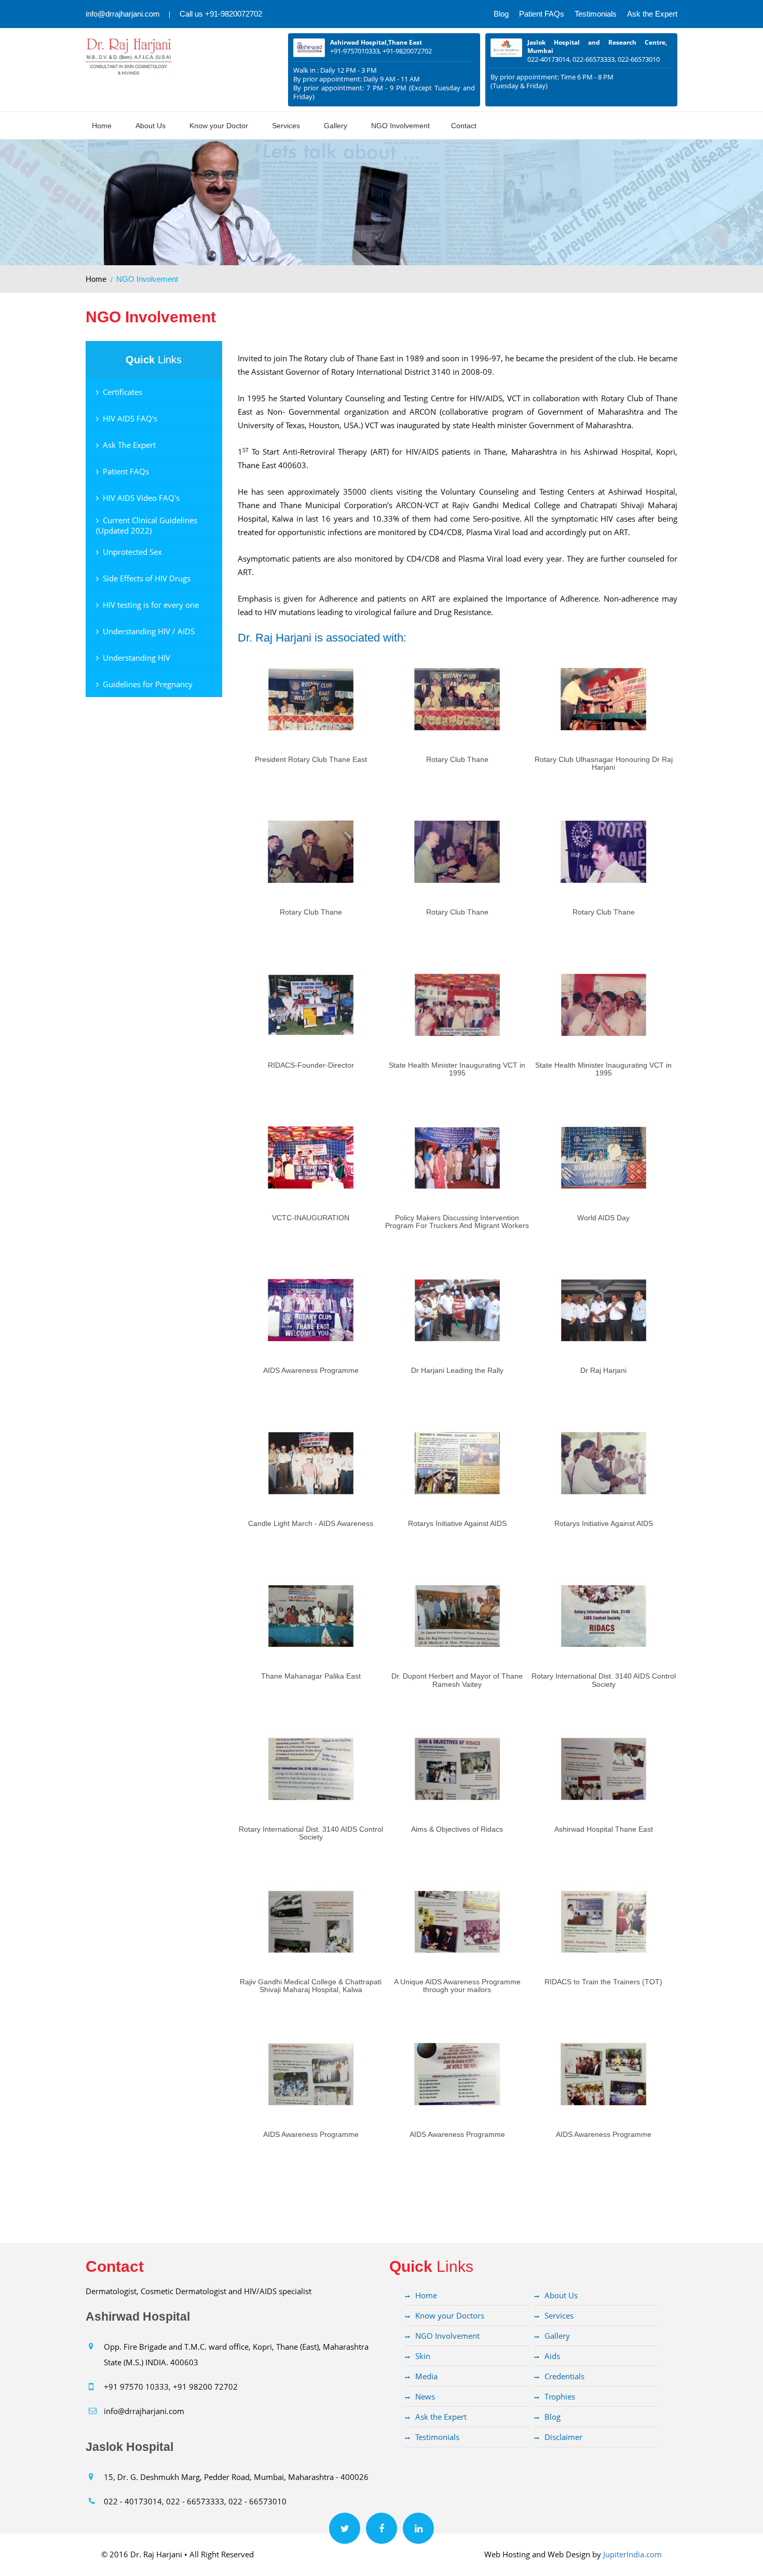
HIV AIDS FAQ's (130, 418)
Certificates (122, 392)
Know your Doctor (219, 126)
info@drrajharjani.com (123, 14)
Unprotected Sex (132, 552)
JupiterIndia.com (632, 2554)
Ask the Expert (652, 14)
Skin (423, 2356)
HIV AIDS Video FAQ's (141, 498)
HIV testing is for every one (151, 605)
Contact (464, 126)
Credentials (564, 2376)
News (425, 2396)
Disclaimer (563, 2437)
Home (102, 126)
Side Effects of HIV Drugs (147, 578)
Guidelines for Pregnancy (148, 684)
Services (286, 126)
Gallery (336, 126)
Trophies (560, 2396)
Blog (501, 14)
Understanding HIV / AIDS (149, 631)
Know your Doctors (450, 2315)
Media (426, 2376)
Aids (552, 2356)
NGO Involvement (400, 126)
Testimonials (596, 14)
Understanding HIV (137, 658)
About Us (151, 126)
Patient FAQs (542, 14)
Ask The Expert (129, 445)
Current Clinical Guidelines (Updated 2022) (147, 525)
